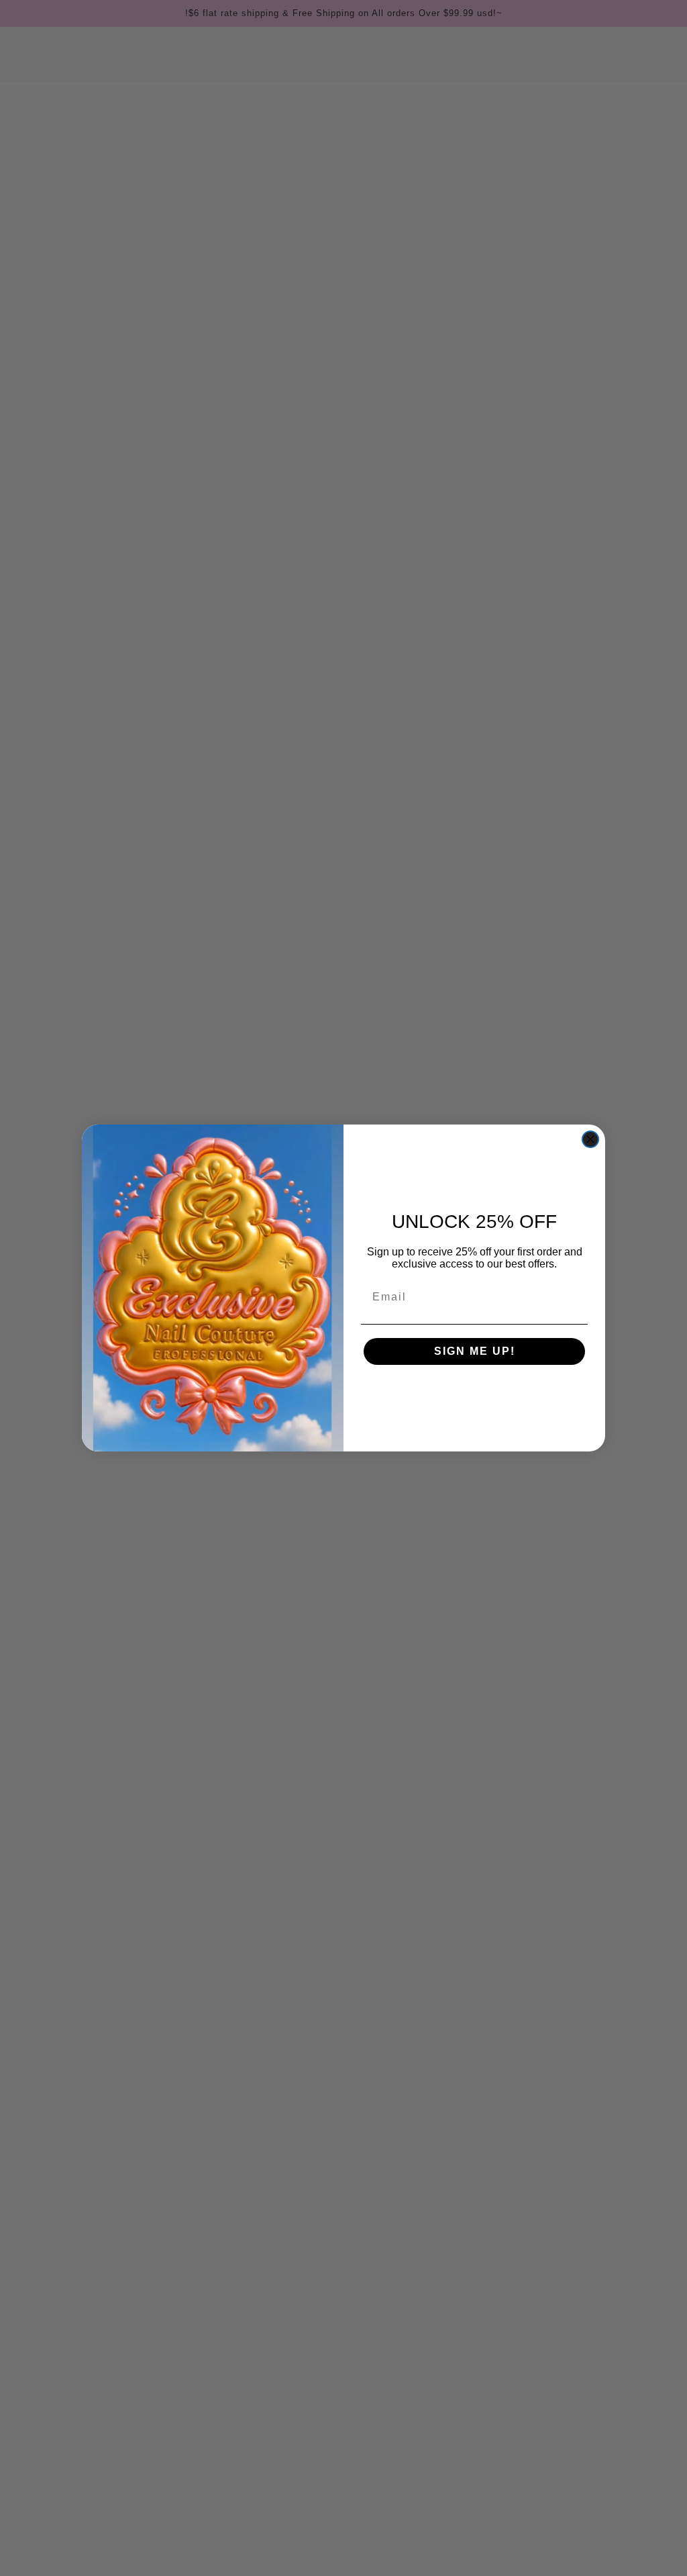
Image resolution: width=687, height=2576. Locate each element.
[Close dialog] (590, 1139)
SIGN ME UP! (475, 1351)
